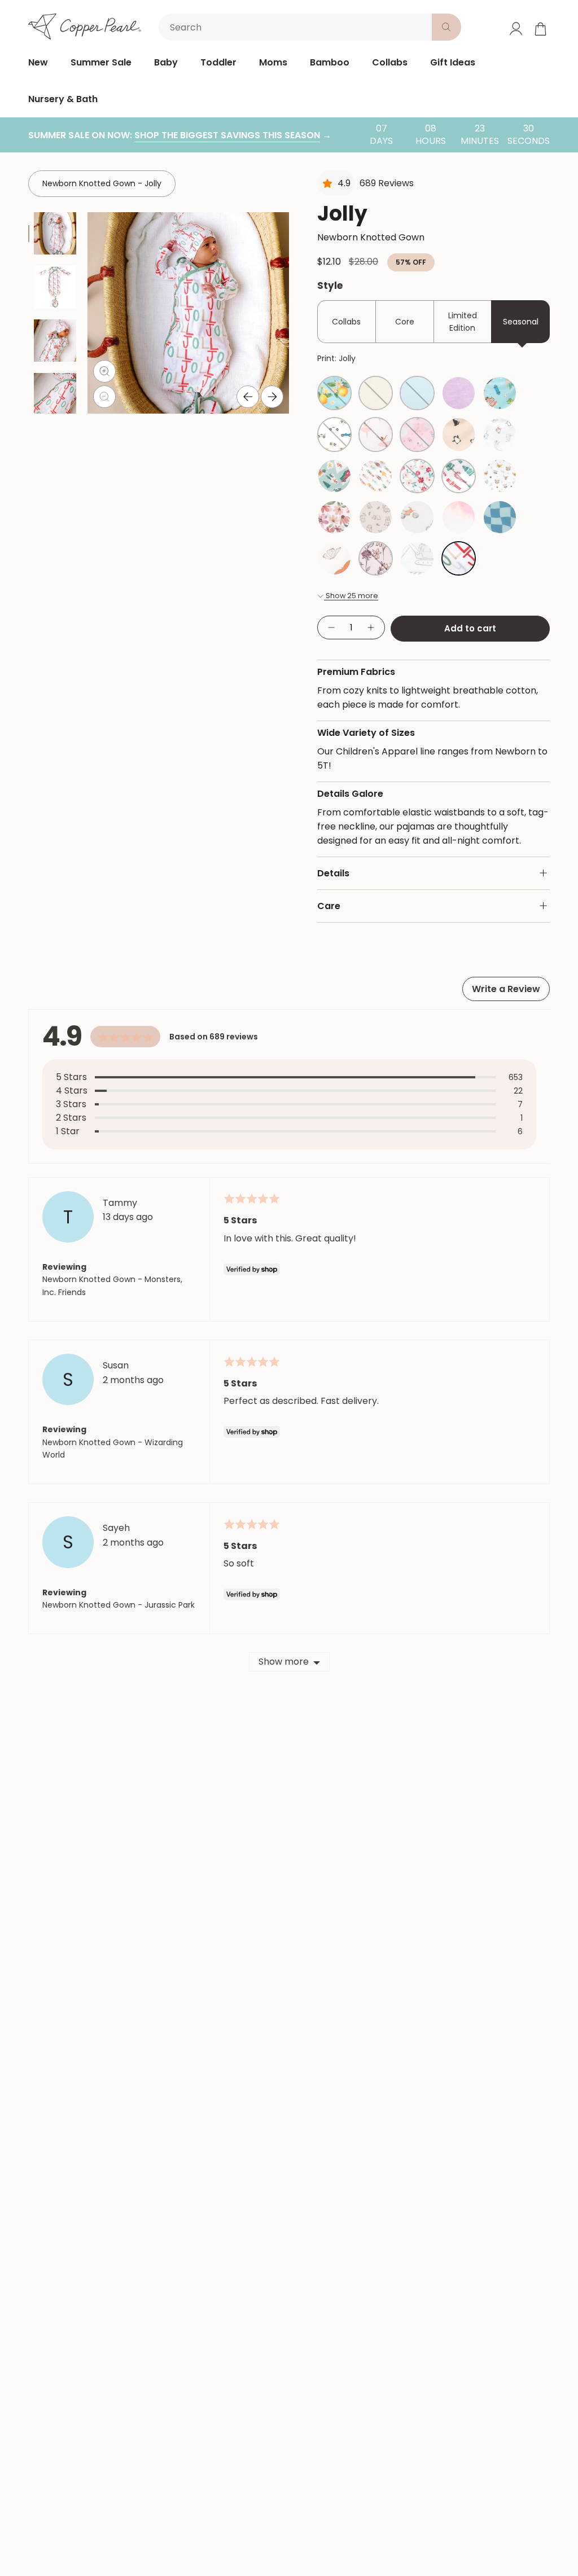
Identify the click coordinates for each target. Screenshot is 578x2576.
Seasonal (521, 322)
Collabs (390, 62)
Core (405, 322)
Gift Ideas (453, 62)
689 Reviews (387, 183)
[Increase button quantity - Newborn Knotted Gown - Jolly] (371, 628)
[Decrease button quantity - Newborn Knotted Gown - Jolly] (331, 628)
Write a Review (506, 989)
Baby (166, 62)
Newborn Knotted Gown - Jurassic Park (119, 1605)
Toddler (218, 62)
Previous (248, 397)
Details (333, 873)
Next (272, 397)
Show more (284, 1662)
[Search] (446, 27)
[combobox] (297, 27)
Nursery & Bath (63, 99)
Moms (273, 62)
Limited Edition (463, 322)
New (38, 62)
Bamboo (330, 62)
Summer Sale (101, 62)
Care (329, 906)
